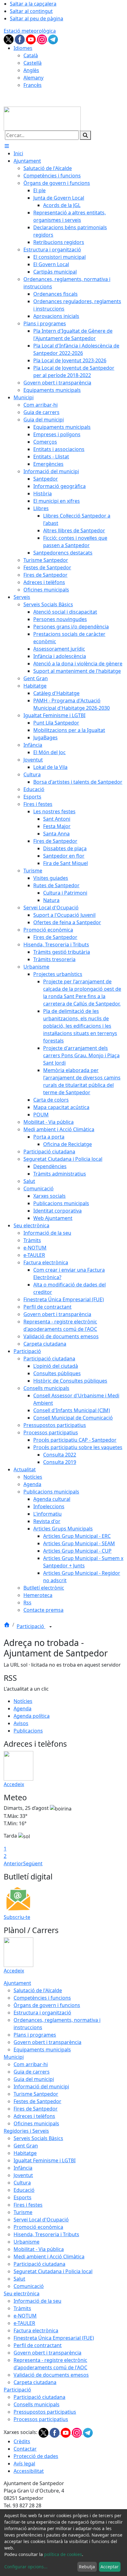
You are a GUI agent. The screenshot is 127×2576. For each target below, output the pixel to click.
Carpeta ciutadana (35, 2382)
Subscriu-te (17, 1917)
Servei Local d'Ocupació (41, 2220)
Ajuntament (17, 1983)
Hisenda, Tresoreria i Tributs (46, 2234)
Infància (23, 2168)
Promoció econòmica (38, 2227)
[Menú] (7, 146)
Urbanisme (27, 2242)
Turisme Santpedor (36, 2094)
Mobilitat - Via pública (39, 2249)
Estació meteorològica (30, 31)
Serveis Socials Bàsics (38, 2138)
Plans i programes (35, 2035)
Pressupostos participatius (45, 2412)
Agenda (23, 1709)
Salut (19, 2279)
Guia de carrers (32, 2072)
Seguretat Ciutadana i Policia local (53, 2271)
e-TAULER (24, 2323)
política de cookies (63, 2554)
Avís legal (24, 2464)
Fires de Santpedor (36, 2109)
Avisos (21, 1723)
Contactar (25, 2449)
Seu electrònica (22, 2294)
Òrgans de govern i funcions (47, 2005)
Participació (31, 1626)
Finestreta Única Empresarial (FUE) (54, 2338)
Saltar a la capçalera (33, 4)
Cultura (22, 2183)
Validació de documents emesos (51, 2375)
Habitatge (25, 2153)
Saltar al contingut (31, 11)
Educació (24, 2190)
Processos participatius (41, 2419)
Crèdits (22, 2441)
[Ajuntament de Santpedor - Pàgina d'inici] (42, 118)
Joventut (23, 2175)
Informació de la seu (37, 2301)
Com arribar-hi (31, 2064)
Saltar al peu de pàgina (37, 18)
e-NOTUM (25, 2316)
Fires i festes (28, 2205)
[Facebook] (20, 39)
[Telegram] (53, 39)
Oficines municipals (36, 2123)
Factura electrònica (36, 2330)
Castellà (33, 63)
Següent (33, 1863)
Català (31, 55)
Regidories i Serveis (26, 2131)
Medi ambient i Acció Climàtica (49, 2257)
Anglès (31, 70)
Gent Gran (26, 2146)
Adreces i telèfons (34, 2116)
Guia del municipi (34, 2079)
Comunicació (29, 2286)
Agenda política (32, 1716)
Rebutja (87, 2567)
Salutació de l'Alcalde (38, 1990)
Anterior (13, 1863)
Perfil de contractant (38, 2345)
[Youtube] (31, 39)
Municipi (14, 2057)
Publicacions (28, 1731)
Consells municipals (37, 2404)
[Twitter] (9, 39)
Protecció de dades (36, 2456)
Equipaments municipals (42, 2050)
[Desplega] (51, 1627)
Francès (33, 85)
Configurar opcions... (26, 2567)
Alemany (33, 78)
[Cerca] (85, 135)
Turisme (23, 2212)
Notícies (23, 1701)
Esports (23, 2197)
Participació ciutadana (39, 2264)
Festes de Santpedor (37, 2101)
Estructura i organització (42, 2013)
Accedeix (14, 1784)
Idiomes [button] (23, 48)
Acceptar (110, 2567)
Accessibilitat (29, 2471)
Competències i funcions (42, 1998)
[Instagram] (43, 39)
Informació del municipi (41, 2086)
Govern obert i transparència (47, 2042)
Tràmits (22, 2308)
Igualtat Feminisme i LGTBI (45, 2160)
